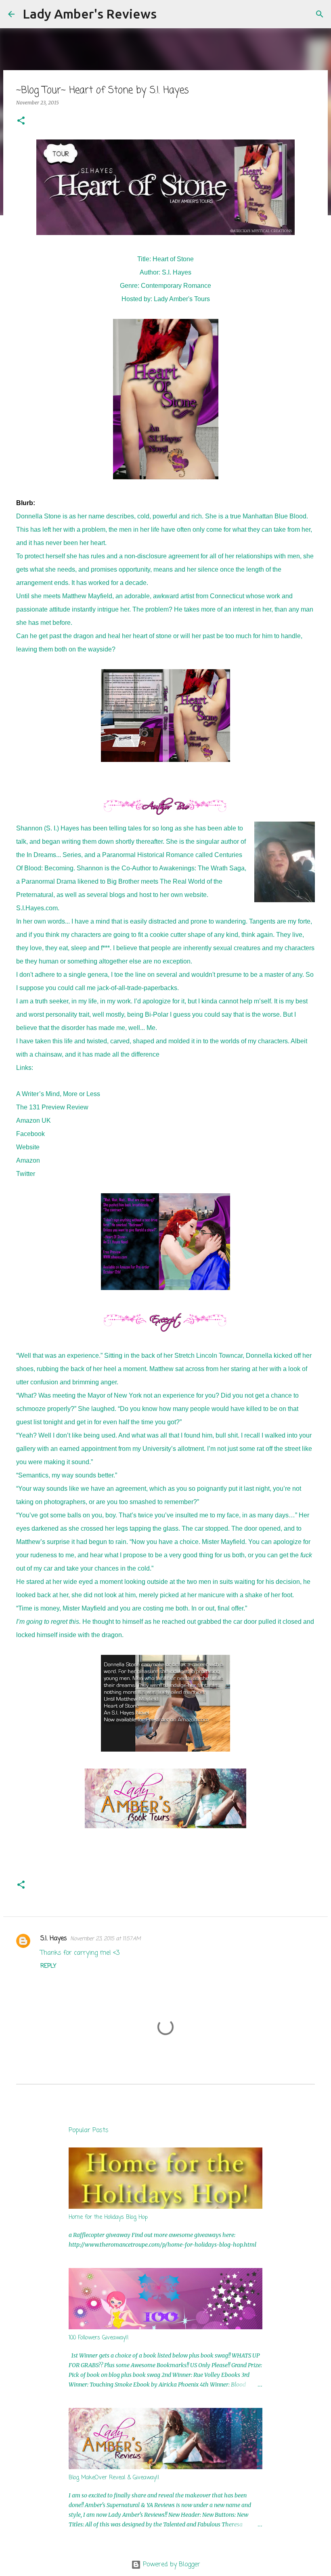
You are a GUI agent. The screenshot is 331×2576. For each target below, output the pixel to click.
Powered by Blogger (171, 2565)
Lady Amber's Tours (182, 299)
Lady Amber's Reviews (90, 14)
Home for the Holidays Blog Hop (108, 2217)
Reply (48, 1966)
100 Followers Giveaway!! (99, 2338)
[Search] (168, 14)
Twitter (26, 1174)
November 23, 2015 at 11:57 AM (106, 1939)
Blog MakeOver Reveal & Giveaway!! (114, 2478)
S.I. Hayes (54, 1939)
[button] (21, 121)
